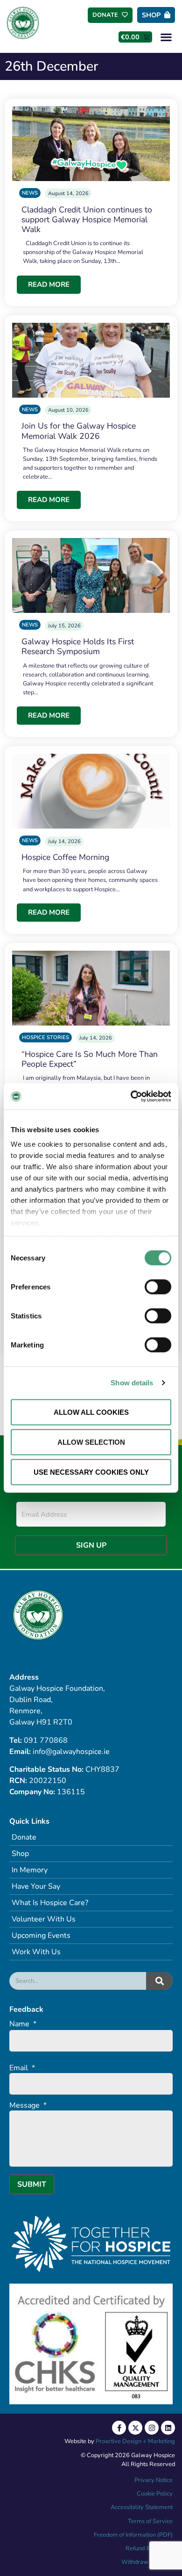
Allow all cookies (91, 1412)
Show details (132, 1383)
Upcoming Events (41, 1936)
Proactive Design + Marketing (135, 2441)
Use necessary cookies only (91, 1472)
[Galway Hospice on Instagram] (152, 2428)
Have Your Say (36, 1886)
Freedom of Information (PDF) (133, 2535)
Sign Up (91, 1545)
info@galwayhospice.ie (71, 1752)
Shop (20, 1854)
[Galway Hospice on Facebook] (119, 2428)
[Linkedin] (168, 2428)
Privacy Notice (154, 2480)
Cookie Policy (154, 2494)
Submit (32, 2184)
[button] (166, 37)
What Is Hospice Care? (50, 1903)
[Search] (159, 1981)
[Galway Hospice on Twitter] (135, 2428)
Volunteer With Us (44, 1919)
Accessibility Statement (142, 2507)
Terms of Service (150, 2521)
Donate (24, 1837)
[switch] (158, 1287)
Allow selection (91, 1442)
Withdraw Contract (147, 2562)
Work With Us (36, 1952)
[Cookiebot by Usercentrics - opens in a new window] (131, 1097)
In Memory (30, 1870)
